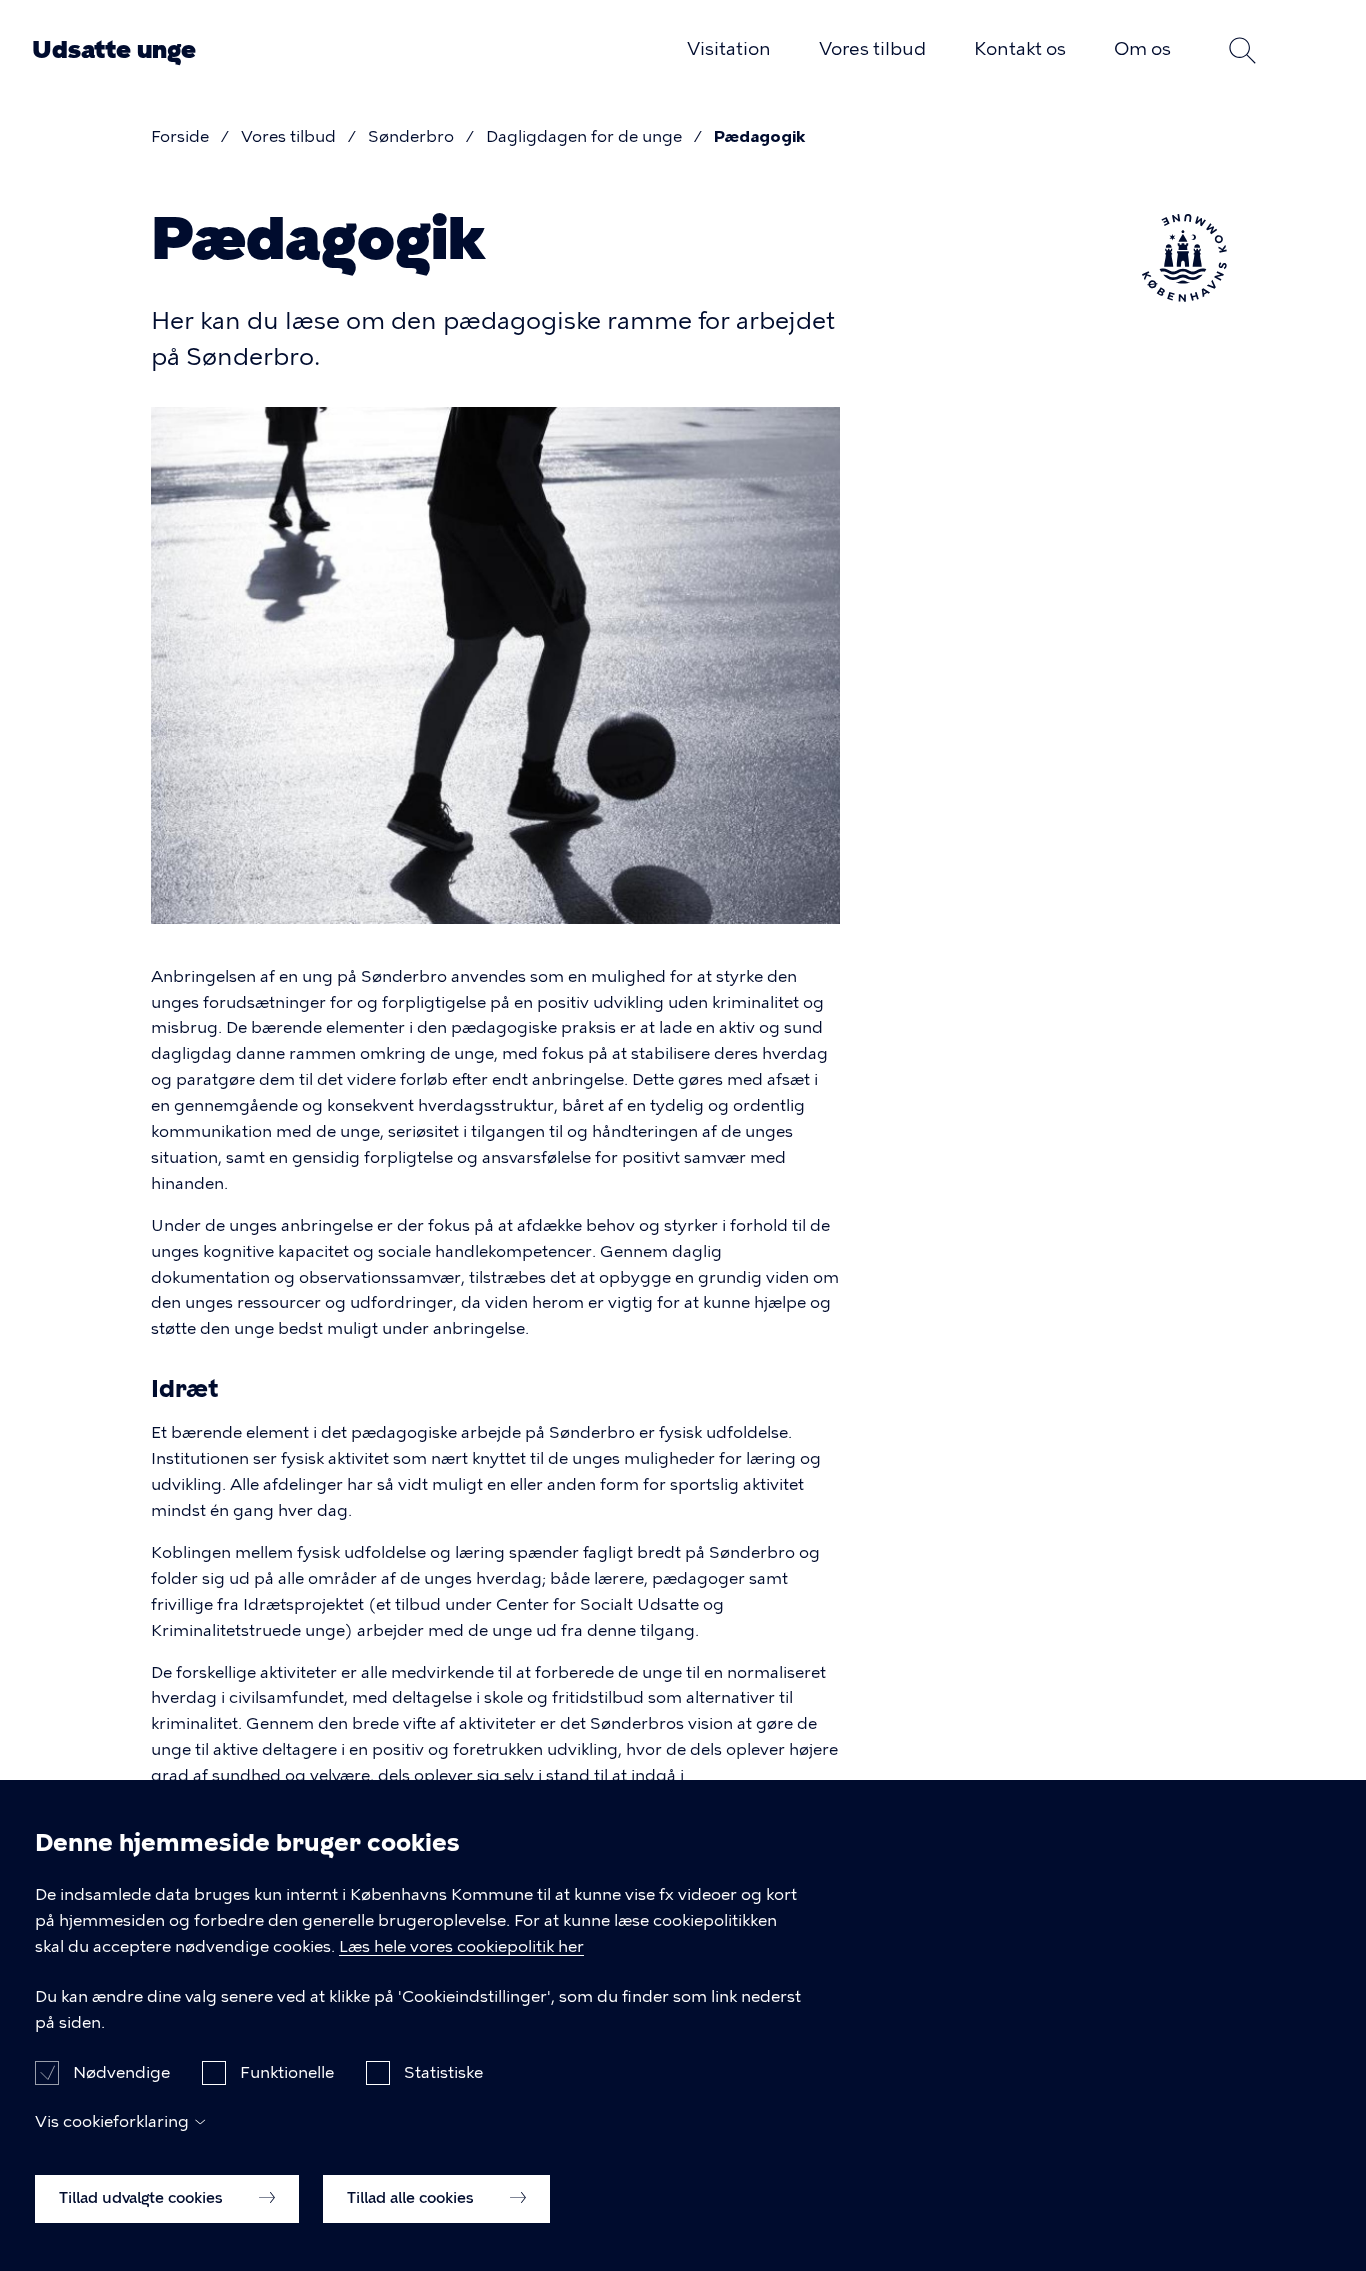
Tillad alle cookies (412, 2198)
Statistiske (443, 2071)
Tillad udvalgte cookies (143, 2198)
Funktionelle (287, 2071)
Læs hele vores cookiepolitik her (461, 1946)
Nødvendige (121, 2071)
